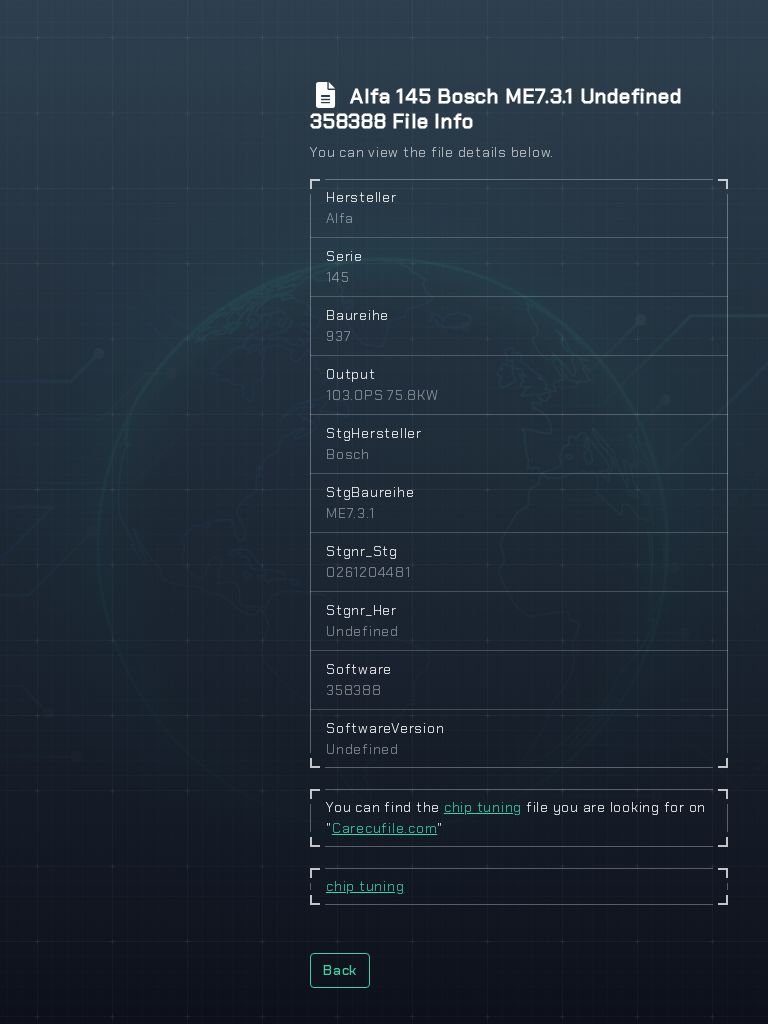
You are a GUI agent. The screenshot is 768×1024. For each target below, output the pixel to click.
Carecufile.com (385, 828)
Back (340, 970)
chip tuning (483, 807)
